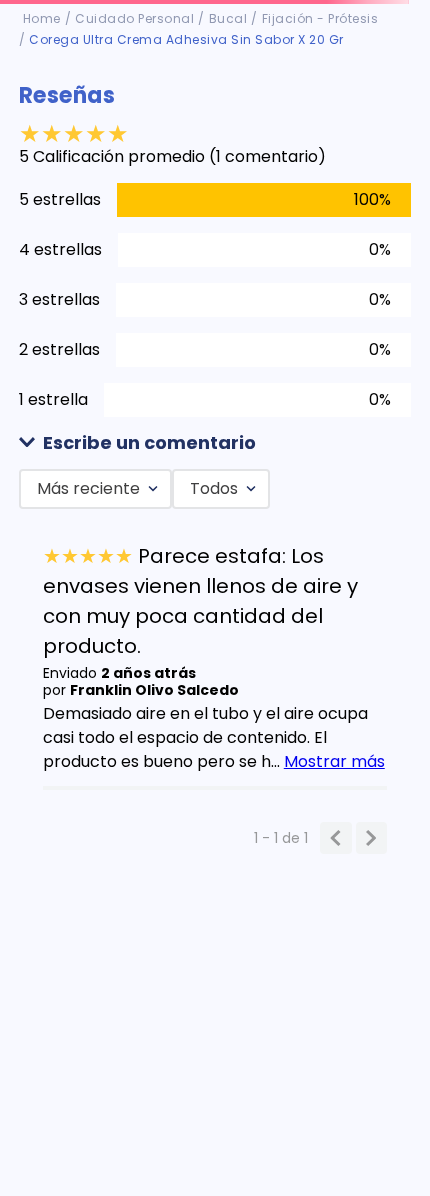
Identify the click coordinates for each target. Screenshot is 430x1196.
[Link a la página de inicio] (42, 19)
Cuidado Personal (134, 18)
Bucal (228, 18)
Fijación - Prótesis (320, 18)
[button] (215, 443)
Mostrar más (334, 761)
